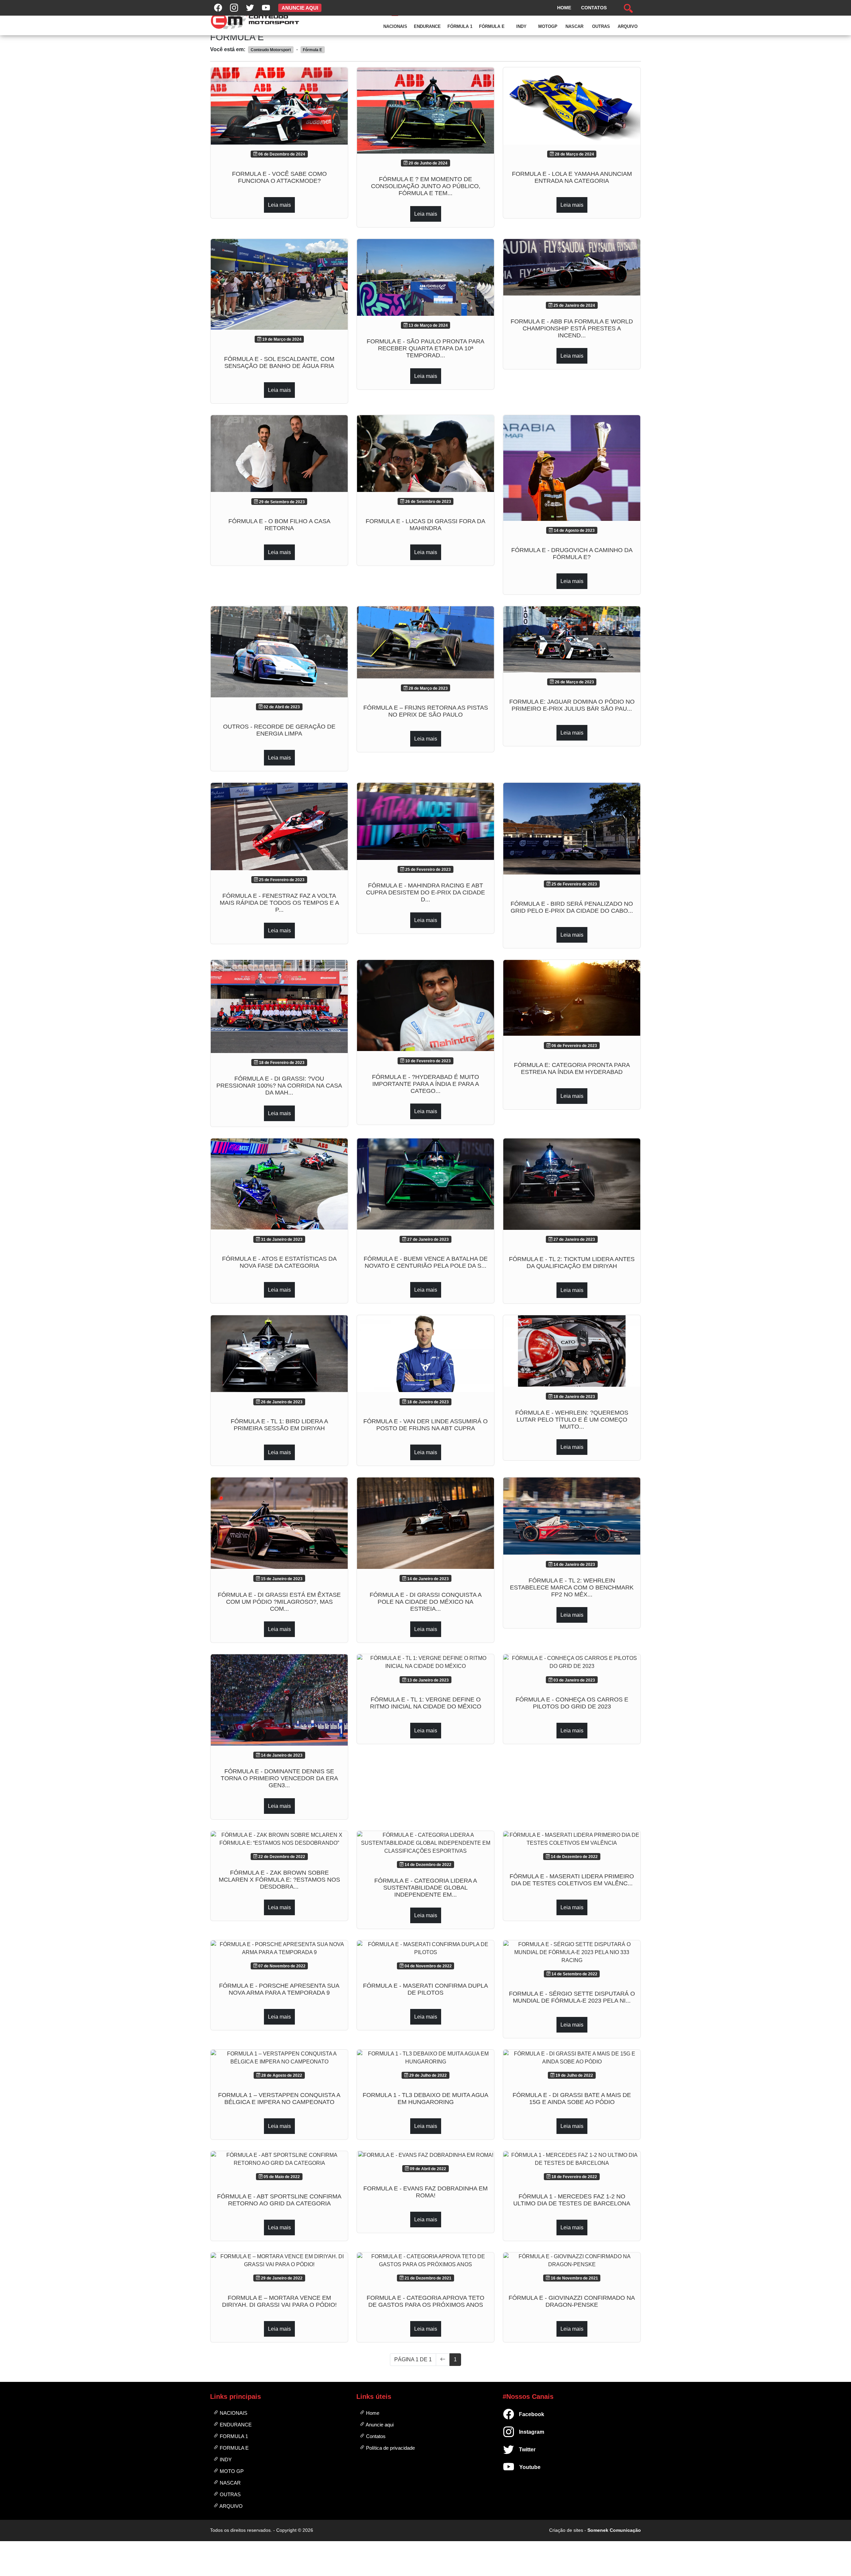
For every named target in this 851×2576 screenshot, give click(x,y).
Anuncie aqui (379, 2425)
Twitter (522, 2450)
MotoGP (548, 26)
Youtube (522, 2467)
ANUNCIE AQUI (300, 8)
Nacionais (395, 26)
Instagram (522, 2432)
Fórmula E (492, 26)
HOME (564, 8)
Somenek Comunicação (614, 2530)
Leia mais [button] (279, 205)
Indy (521, 26)
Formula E (234, 2448)
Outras (601, 26)
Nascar (574, 26)
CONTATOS (594, 8)
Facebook (522, 2414)
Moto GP (231, 2471)
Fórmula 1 (460, 26)
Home (372, 2413)
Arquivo (628, 26)
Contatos (375, 2436)
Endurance (427, 26)
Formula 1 (233, 2436)
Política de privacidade (390, 2448)
